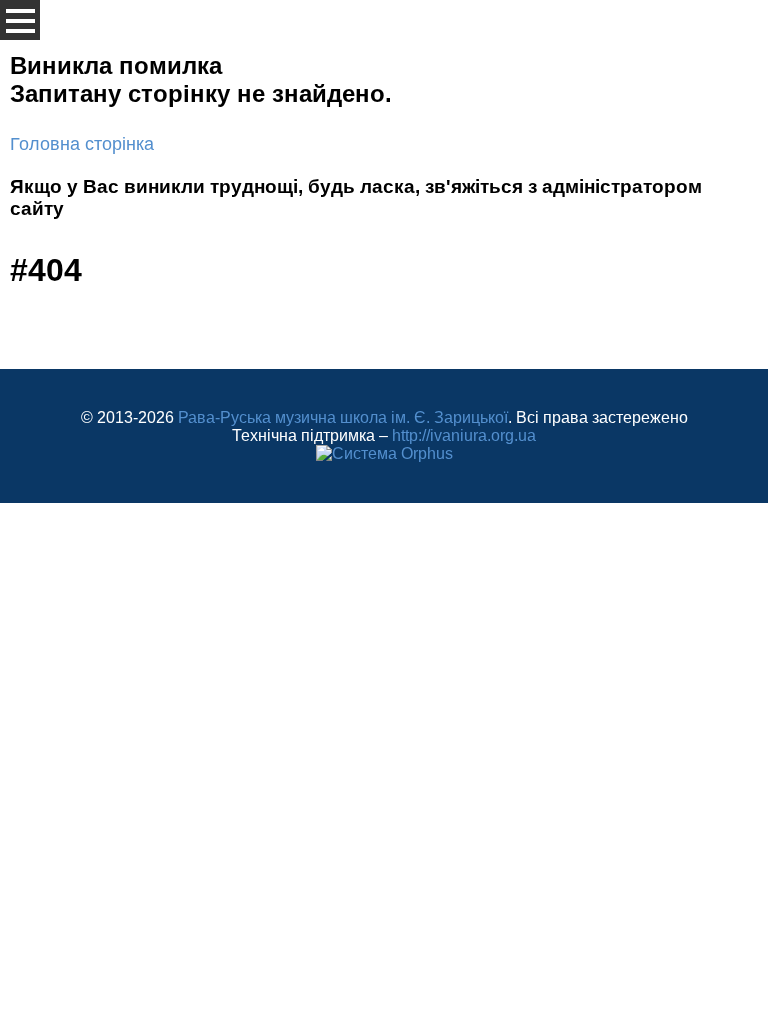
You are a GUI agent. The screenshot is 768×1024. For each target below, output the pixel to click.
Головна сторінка (82, 144)
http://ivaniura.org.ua (464, 435)
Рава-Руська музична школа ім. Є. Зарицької (343, 417)
